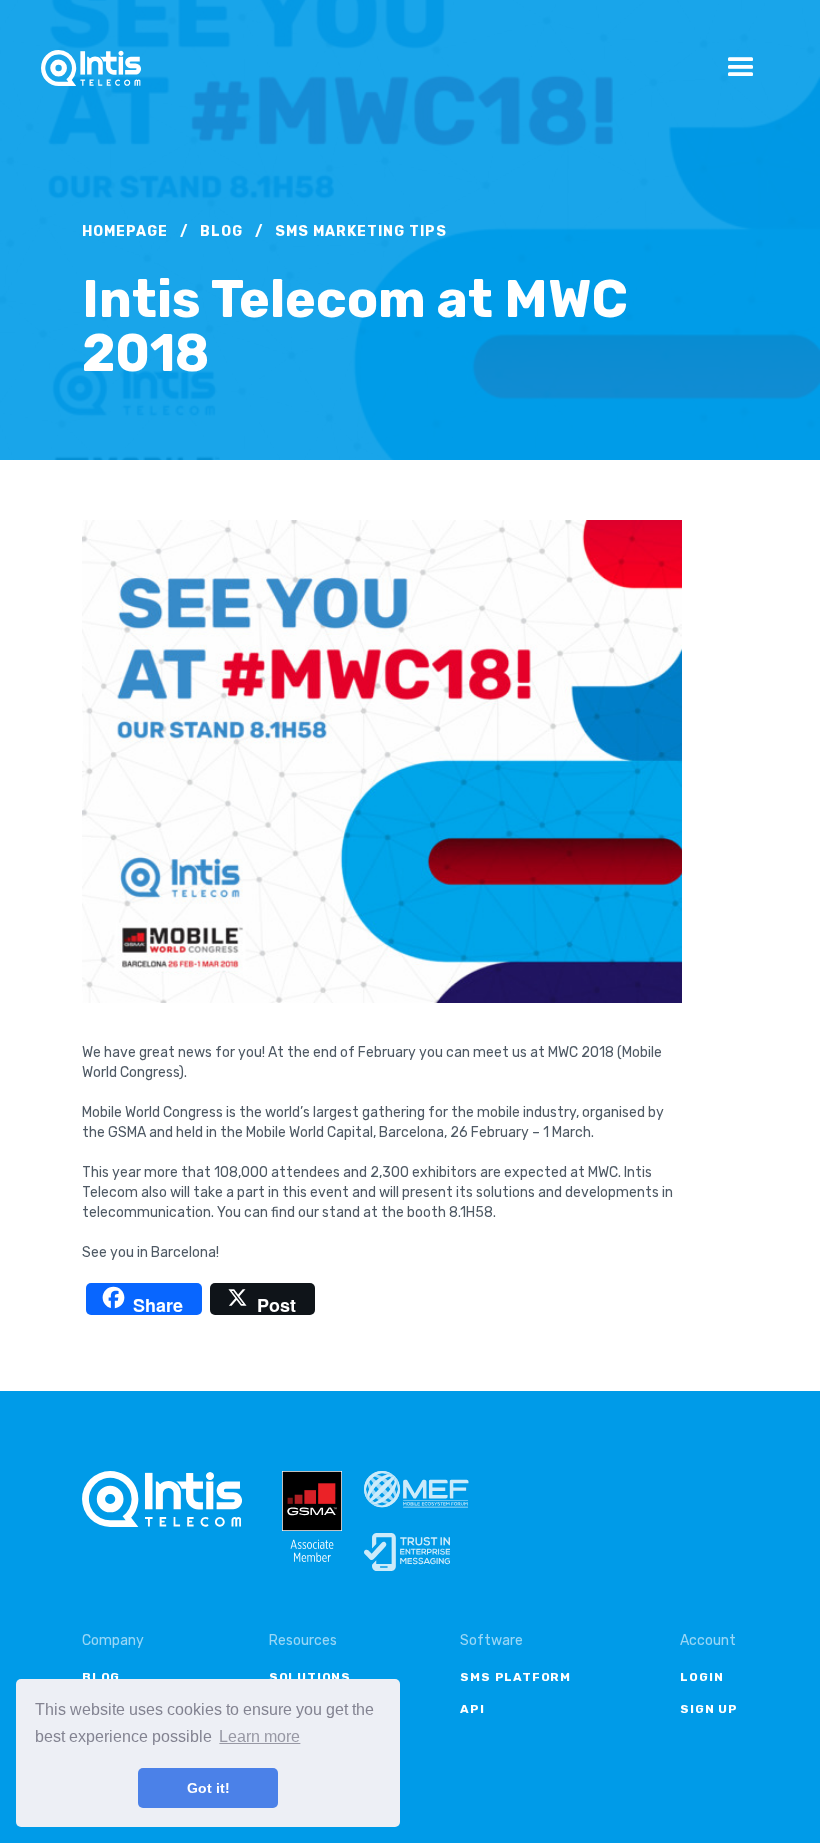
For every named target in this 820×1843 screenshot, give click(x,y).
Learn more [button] (259, 1736)
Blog (221, 231)
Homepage (125, 231)
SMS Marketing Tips (361, 231)
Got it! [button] (208, 1788)
